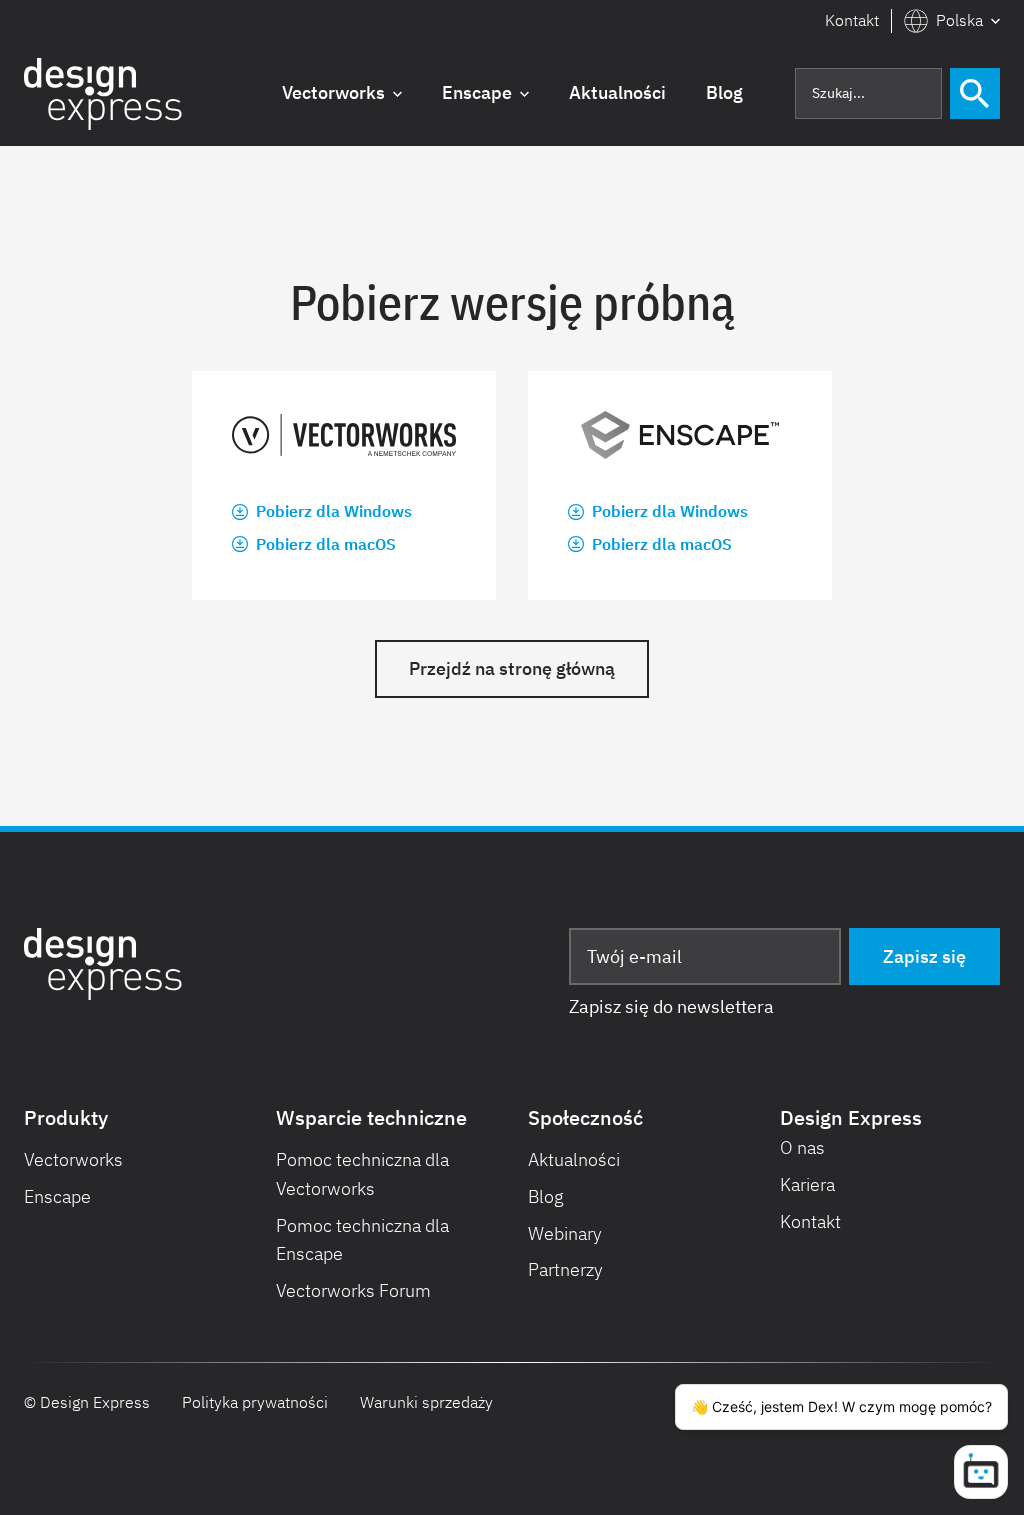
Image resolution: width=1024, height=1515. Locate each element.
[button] (952, 21)
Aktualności (574, 1159)
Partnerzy (565, 1269)
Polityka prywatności (255, 1402)
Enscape (57, 1196)
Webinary (565, 1233)
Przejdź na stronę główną (512, 668)
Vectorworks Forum (353, 1290)
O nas (802, 1147)
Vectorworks (73, 1159)
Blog (546, 1196)
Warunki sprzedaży (426, 1402)
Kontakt (852, 20)
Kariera (807, 1184)
